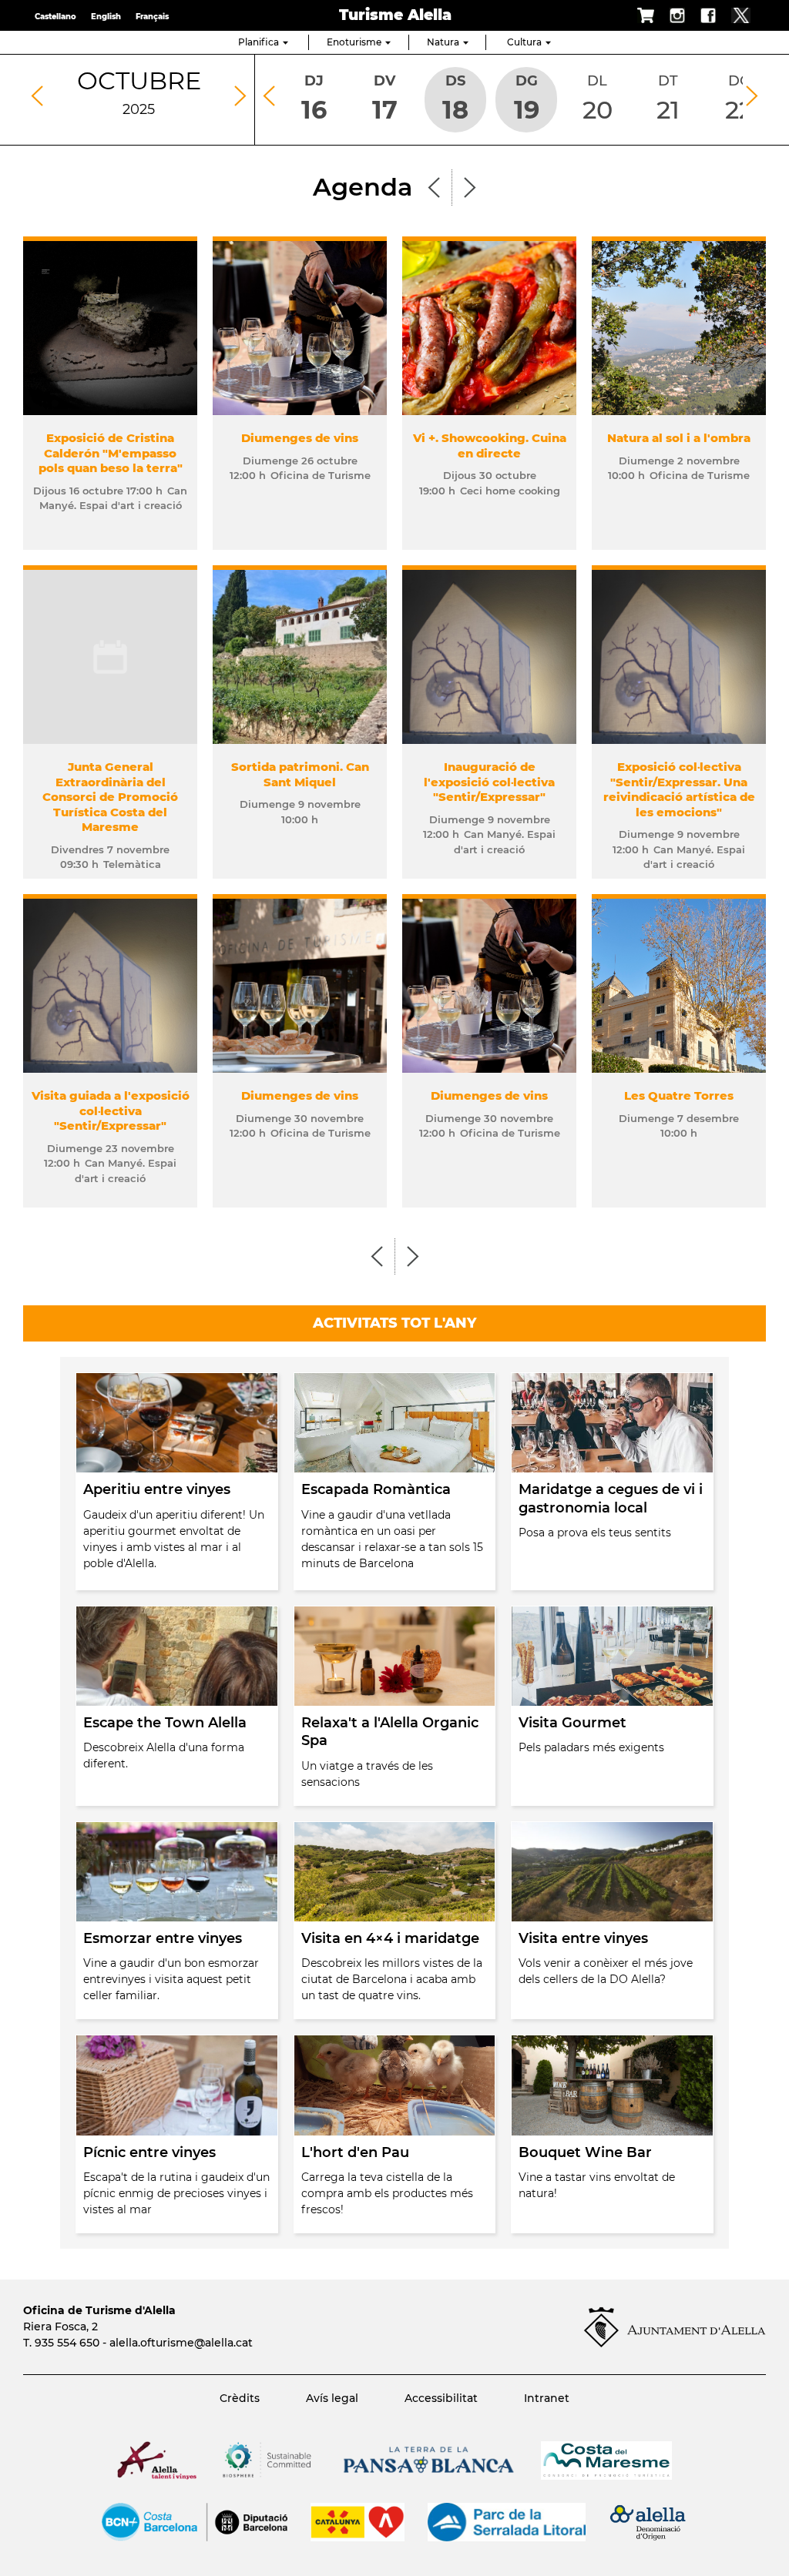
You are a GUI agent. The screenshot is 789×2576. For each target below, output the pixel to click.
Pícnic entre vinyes (149, 2152)
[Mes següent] (240, 96)
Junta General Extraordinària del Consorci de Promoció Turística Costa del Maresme (110, 797)
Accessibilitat (441, 2398)
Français (152, 17)
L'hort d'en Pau (355, 2152)
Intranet (547, 2398)
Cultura (524, 42)
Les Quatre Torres (679, 1095)
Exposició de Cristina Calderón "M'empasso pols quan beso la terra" (111, 453)
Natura (443, 42)
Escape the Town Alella (165, 1723)
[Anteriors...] (438, 186)
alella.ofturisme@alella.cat (181, 2343)
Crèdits (240, 2398)
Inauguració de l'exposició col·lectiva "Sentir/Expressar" (489, 782)
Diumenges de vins (300, 438)
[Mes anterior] (37, 96)
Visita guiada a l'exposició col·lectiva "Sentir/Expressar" (111, 1110)
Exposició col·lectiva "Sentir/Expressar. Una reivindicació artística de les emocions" (679, 789)
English (106, 17)
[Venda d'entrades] (638, 15)
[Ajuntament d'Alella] (675, 2343)
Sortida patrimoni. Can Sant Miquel (300, 774)
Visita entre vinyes (583, 1938)
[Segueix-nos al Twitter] (733, 15)
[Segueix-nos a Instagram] (670, 15)
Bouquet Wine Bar (585, 2152)
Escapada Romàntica (376, 1489)
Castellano (55, 17)
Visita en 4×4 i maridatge (390, 1938)
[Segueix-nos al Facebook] (700, 15)
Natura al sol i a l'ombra (679, 438)
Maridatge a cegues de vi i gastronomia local (611, 1498)
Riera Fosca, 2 (60, 2326)
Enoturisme (354, 42)
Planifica (259, 42)
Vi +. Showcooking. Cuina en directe (490, 446)
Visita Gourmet (572, 1723)
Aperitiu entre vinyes (157, 1489)
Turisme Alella (395, 15)
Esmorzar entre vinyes (163, 1938)
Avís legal (332, 2398)
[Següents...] (466, 186)
